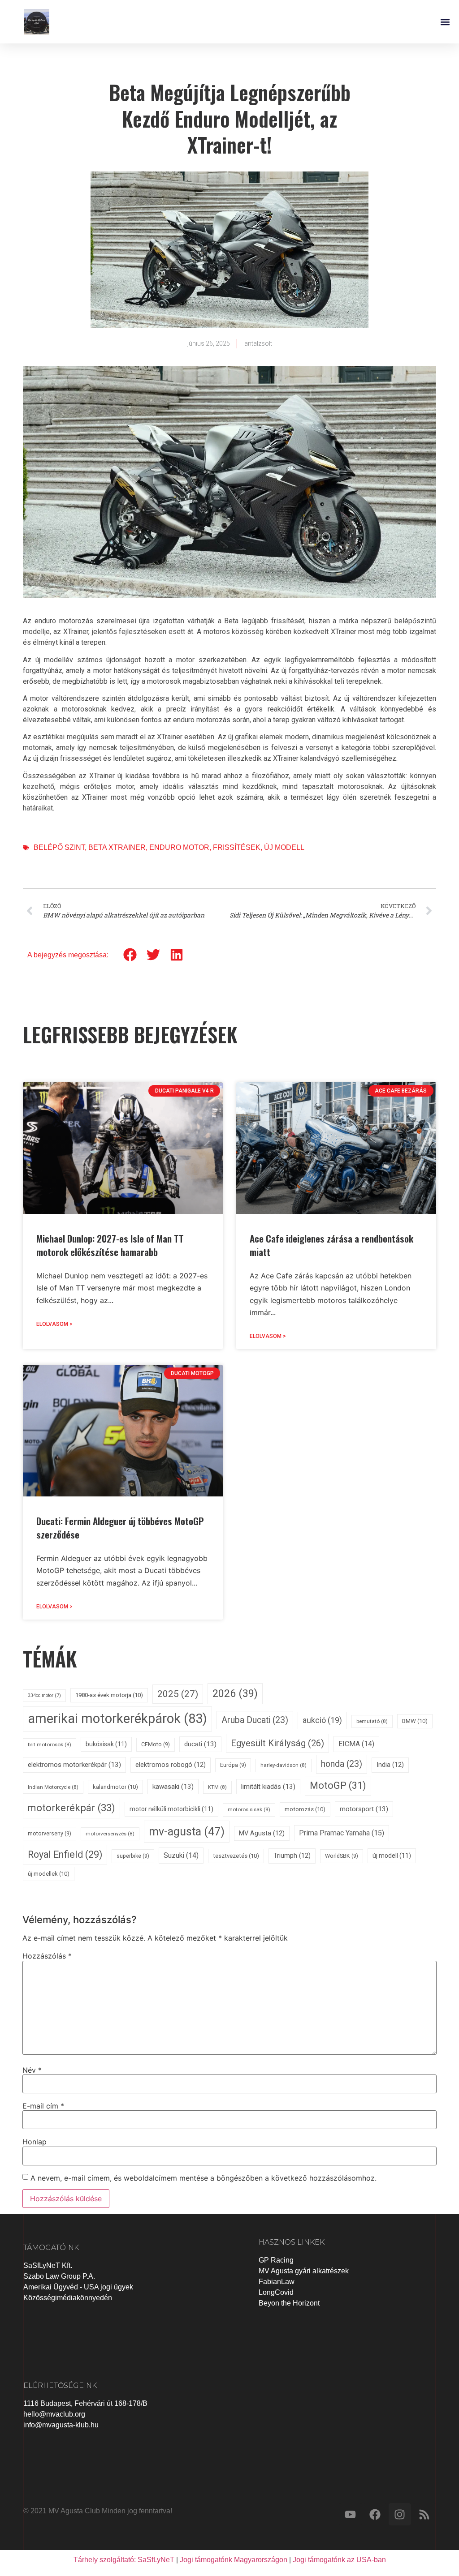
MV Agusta (262, 1833)
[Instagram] (400, 2514)
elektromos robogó (171, 1765)
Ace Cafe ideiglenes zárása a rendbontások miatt (331, 1245)
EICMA (356, 1744)
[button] (445, 22)
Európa (233, 1765)
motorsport (364, 1809)
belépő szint (59, 847)
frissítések (237, 847)
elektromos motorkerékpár (74, 1765)
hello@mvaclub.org (54, 2414)
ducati (200, 1744)
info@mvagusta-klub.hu (61, 2425)
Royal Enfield (65, 1854)
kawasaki (173, 1787)
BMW (415, 1721)
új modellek (49, 1874)
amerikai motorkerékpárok (117, 1719)
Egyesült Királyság (277, 1743)
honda (342, 1764)
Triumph (292, 1856)
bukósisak (106, 1744)
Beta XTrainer (117, 847)
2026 (235, 1693)
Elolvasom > (54, 1324)
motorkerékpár (71, 1808)
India (390, 1765)
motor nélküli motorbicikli (171, 1809)
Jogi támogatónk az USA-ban (339, 2560)
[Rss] (424, 2514)
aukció (322, 1720)
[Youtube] (351, 2514)
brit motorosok (50, 1744)
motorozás (305, 1809)
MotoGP (338, 1785)
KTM (217, 1787)
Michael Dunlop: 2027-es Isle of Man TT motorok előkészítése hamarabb (110, 1245)
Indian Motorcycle (53, 1787)
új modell (284, 847)
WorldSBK (342, 1856)
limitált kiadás (268, 1787)
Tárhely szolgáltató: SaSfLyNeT (124, 2560)
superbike (133, 1856)
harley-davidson (284, 1765)
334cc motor (44, 1695)
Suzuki (181, 1855)
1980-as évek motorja (109, 1695)
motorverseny (50, 1833)
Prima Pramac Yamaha (342, 1833)
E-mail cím (43, 2106)
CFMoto (156, 1744)
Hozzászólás (47, 1956)
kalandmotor (115, 1787)
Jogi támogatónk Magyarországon (234, 2560)
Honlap (35, 2142)
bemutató (372, 1721)
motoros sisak (249, 1809)
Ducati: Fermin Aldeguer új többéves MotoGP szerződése (120, 1528)
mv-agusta (187, 1832)
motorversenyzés (110, 1834)
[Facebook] (375, 2514)
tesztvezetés (236, 1856)
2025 (178, 1694)
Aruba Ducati (255, 1720)
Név (32, 2070)
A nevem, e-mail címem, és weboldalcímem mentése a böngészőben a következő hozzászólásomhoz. (204, 2178)
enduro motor (179, 847)
